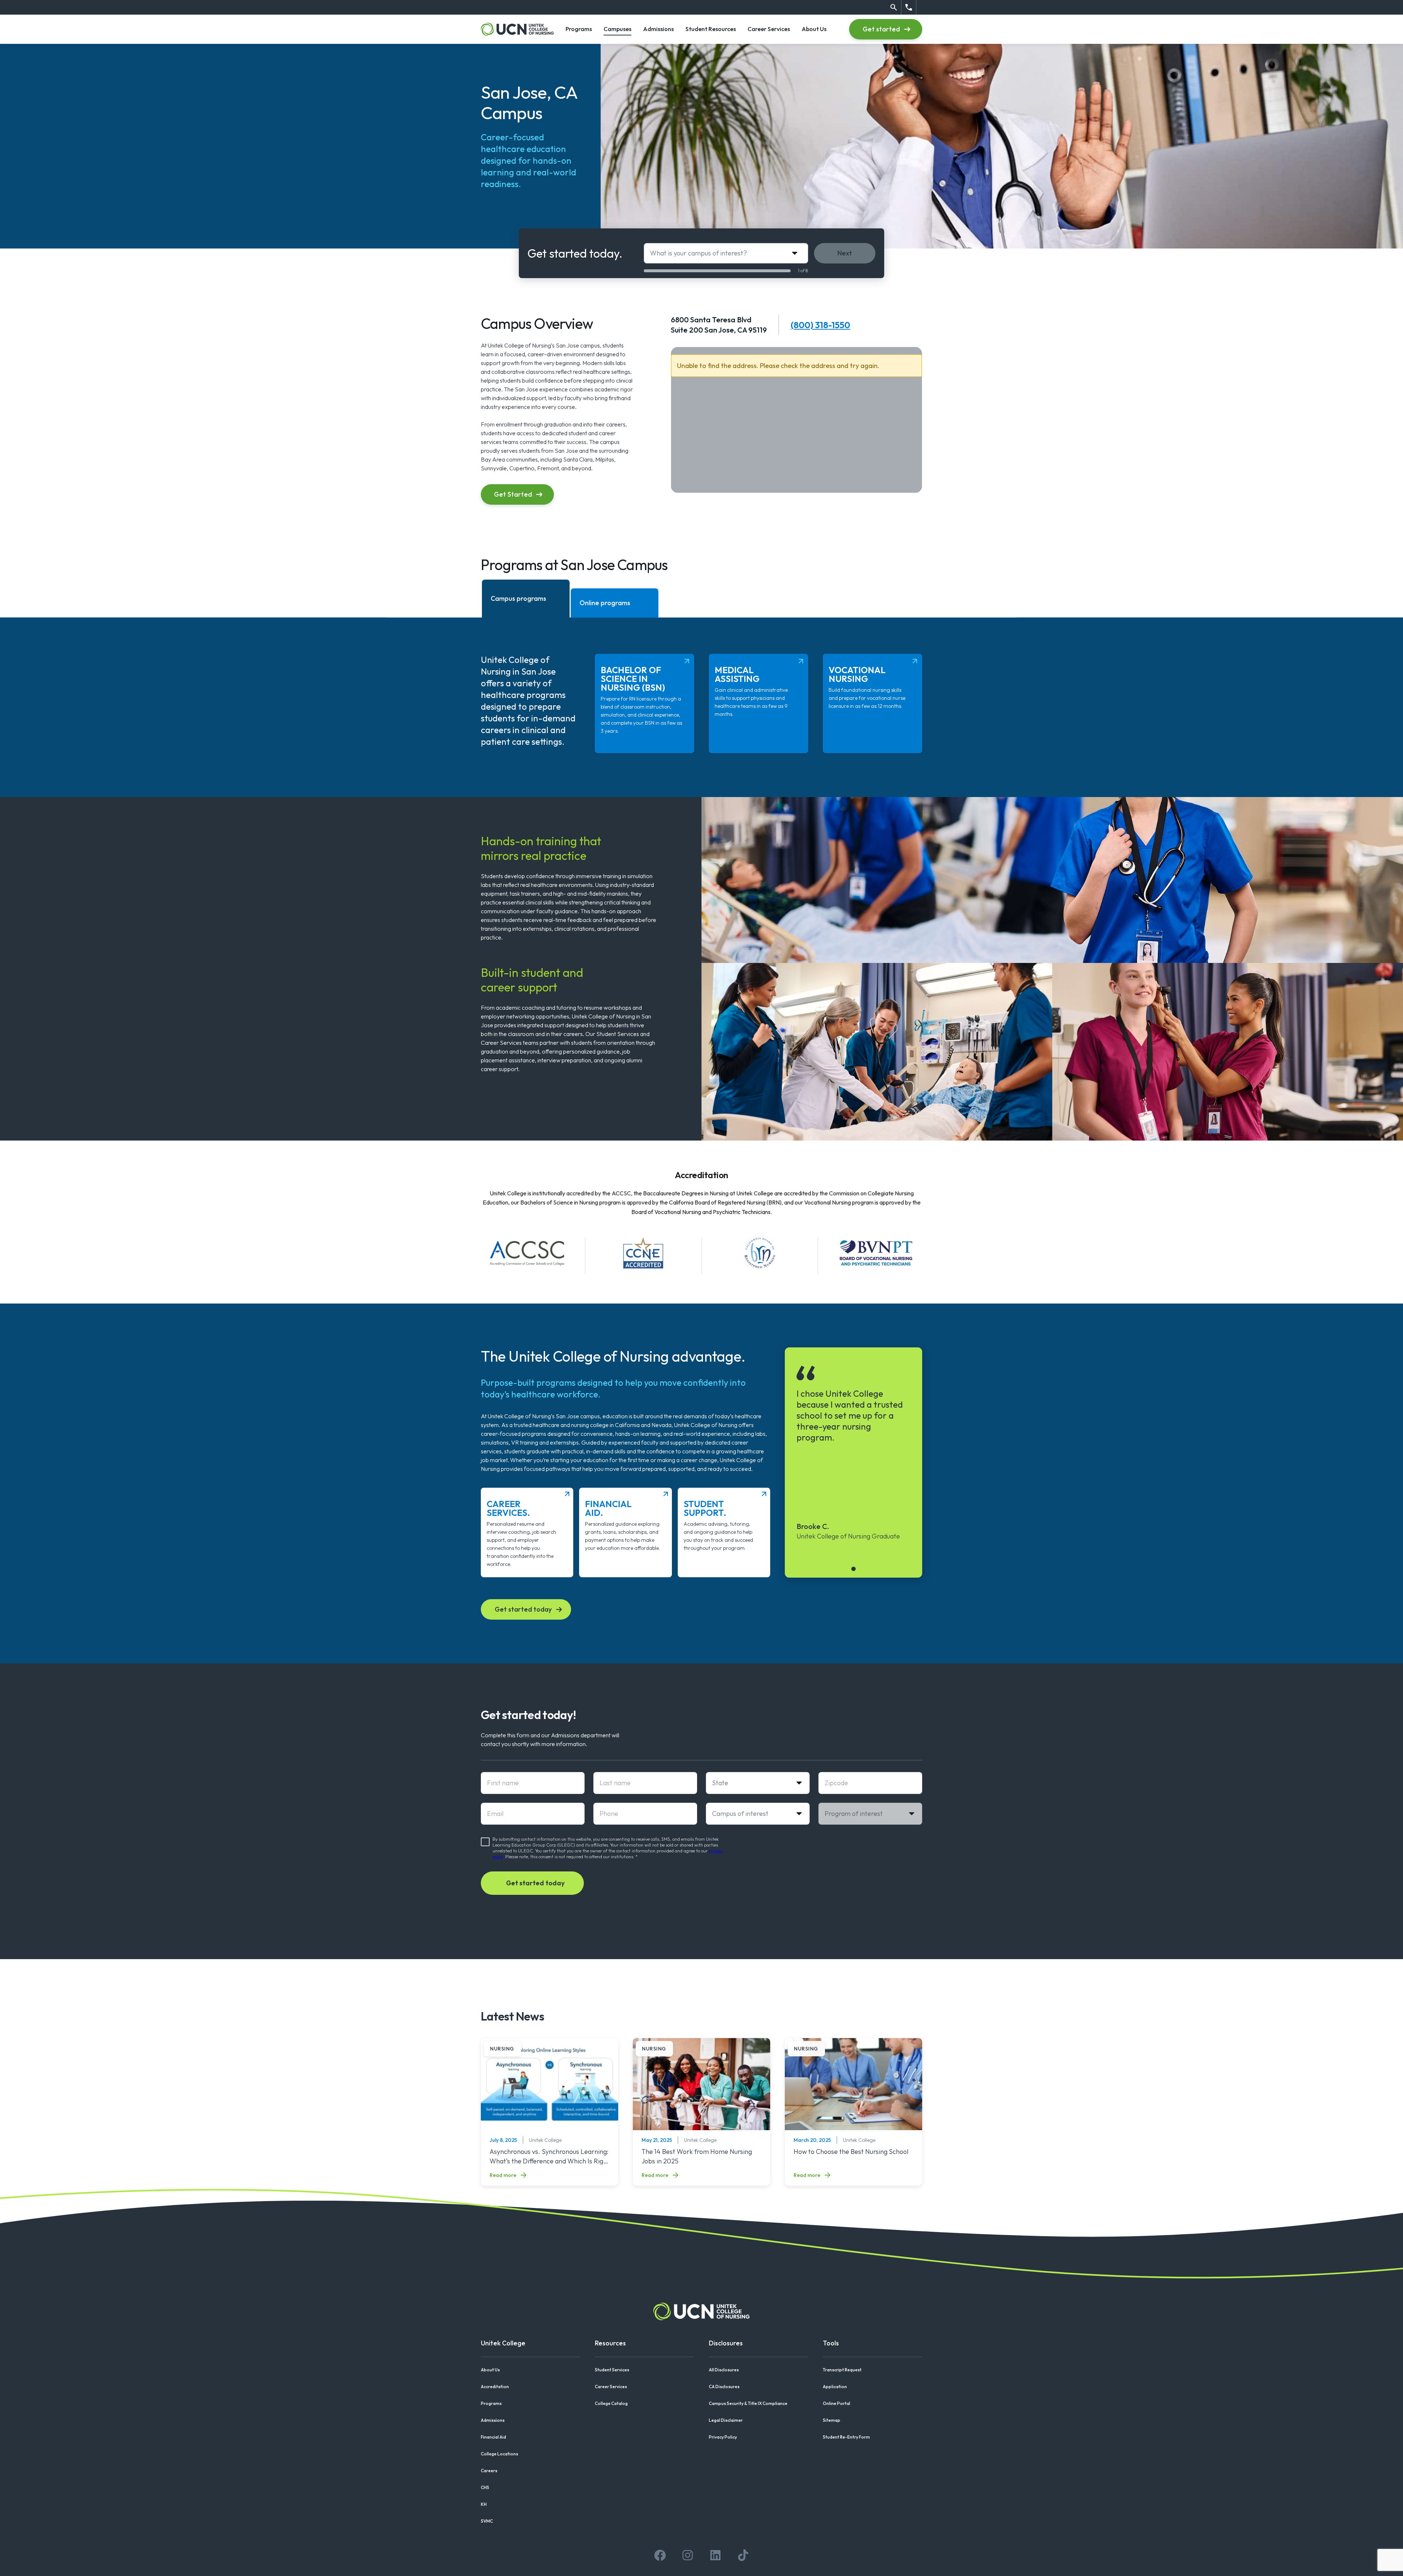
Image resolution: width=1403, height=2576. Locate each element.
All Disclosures (724, 2370)
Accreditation (495, 2387)
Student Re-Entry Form (846, 2437)
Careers (489, 2471)
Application (835, 2387)
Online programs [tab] (605, 603)
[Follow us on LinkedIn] (715, 2555)
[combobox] (726, 253)
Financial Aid (493, 2437)
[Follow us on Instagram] (688, 2555)
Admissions (658, 29)
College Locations (499, 2454)
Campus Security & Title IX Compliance (748, 2403)
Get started (881, 29)
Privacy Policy (723, 2437)
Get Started (513, 494)
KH (484, 2504)
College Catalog (611, 2403)
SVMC (487, 2521)
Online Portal (837, 2403)
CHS (485, 2487)
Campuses (617, 29)
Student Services (612, 2370)
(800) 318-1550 (820, 325)
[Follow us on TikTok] (743, 2555)
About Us (814, 29)
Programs (579, 29)
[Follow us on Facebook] (660, 2555)
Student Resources (711, 29)
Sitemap (832, 2420)
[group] (853, 1452)
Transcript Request (842, 2370)
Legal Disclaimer (726, 2420)
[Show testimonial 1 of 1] (853, 1569)
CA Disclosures (724, 2387)
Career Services (769, 29)
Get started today (523, 1609)
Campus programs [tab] (518, 598)
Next (845, 253)
